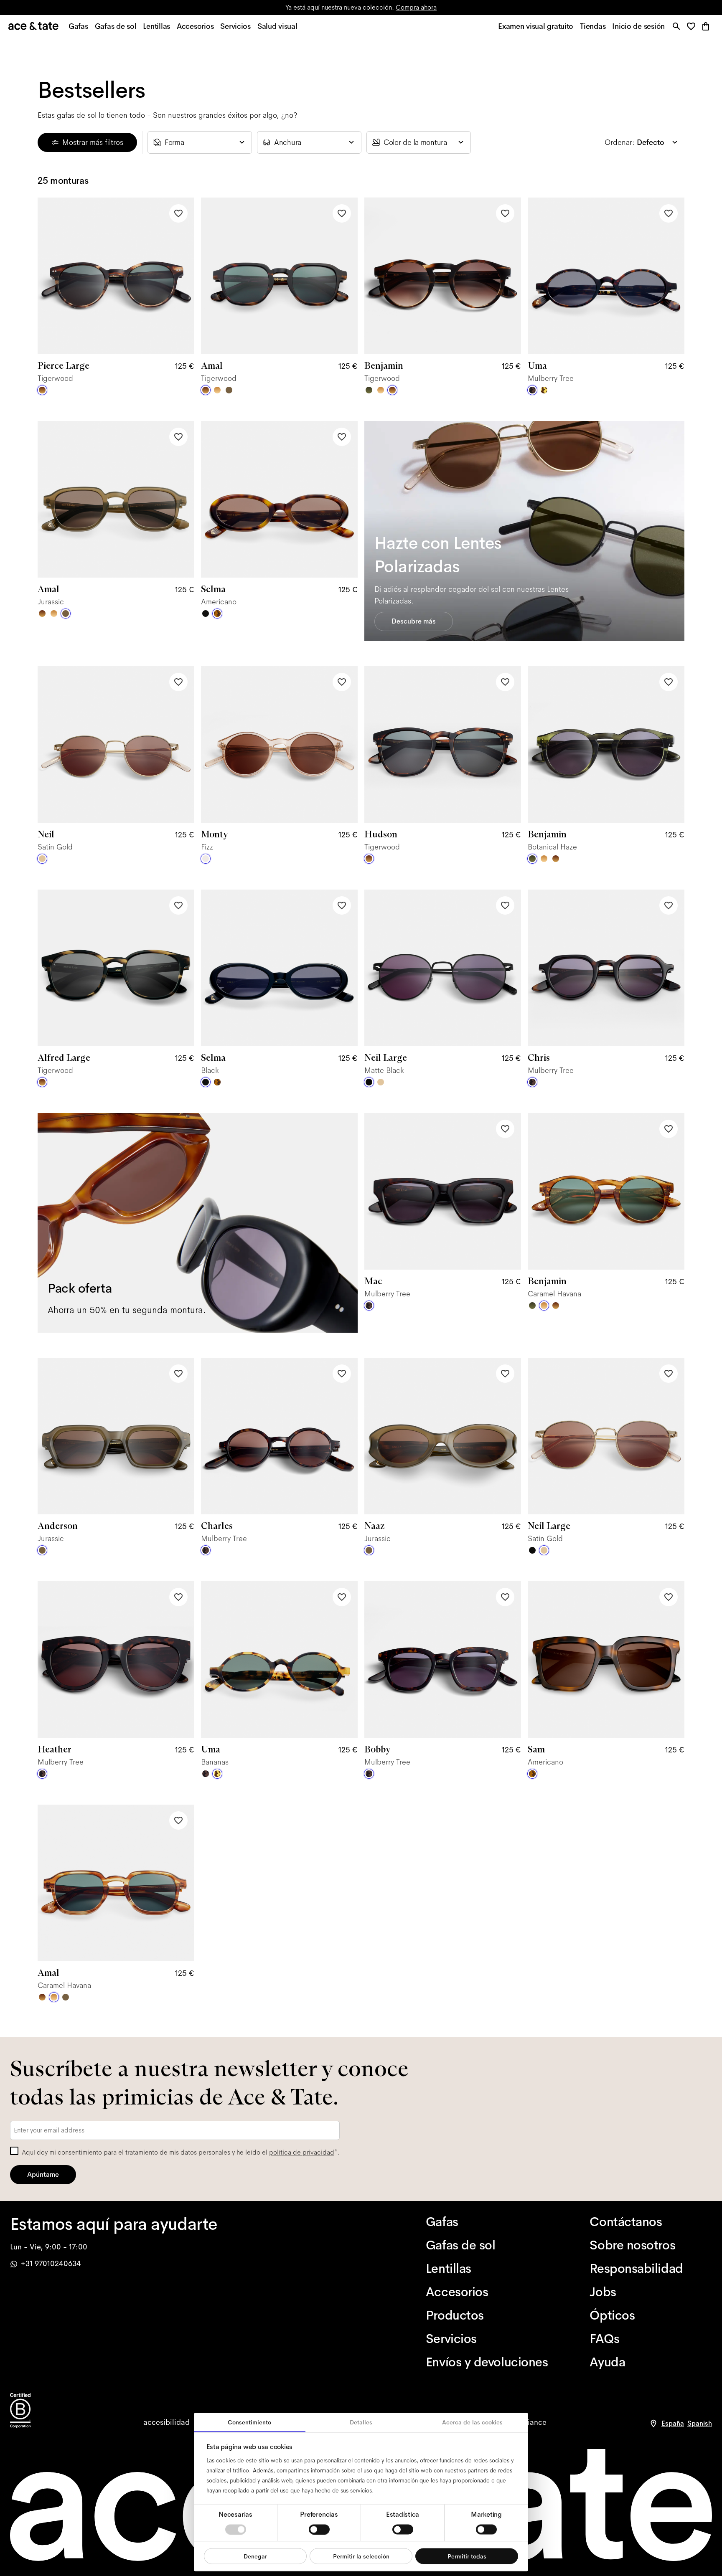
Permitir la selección (361, 2556)
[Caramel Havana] (217, 390)
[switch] (319, 2529)
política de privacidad (302, 2152)
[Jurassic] (229, 390)
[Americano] (217, 614)
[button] (693, 27)
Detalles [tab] (361, 2422)
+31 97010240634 (51, 2264)
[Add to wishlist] (178, 213)
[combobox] (200, 142)
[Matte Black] (369, 1082)
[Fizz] (206, 859)
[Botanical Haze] (369, 390)
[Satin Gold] (42, 859)
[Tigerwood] (42, 390)
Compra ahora (416, 7)
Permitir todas (467, 2556)
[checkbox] (14, 2151)
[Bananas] (544, 390)
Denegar (255, 2556)
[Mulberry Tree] (532, 390)
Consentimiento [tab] (249, 2422)
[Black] (206, 614)
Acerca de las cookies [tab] (472, 2422)
